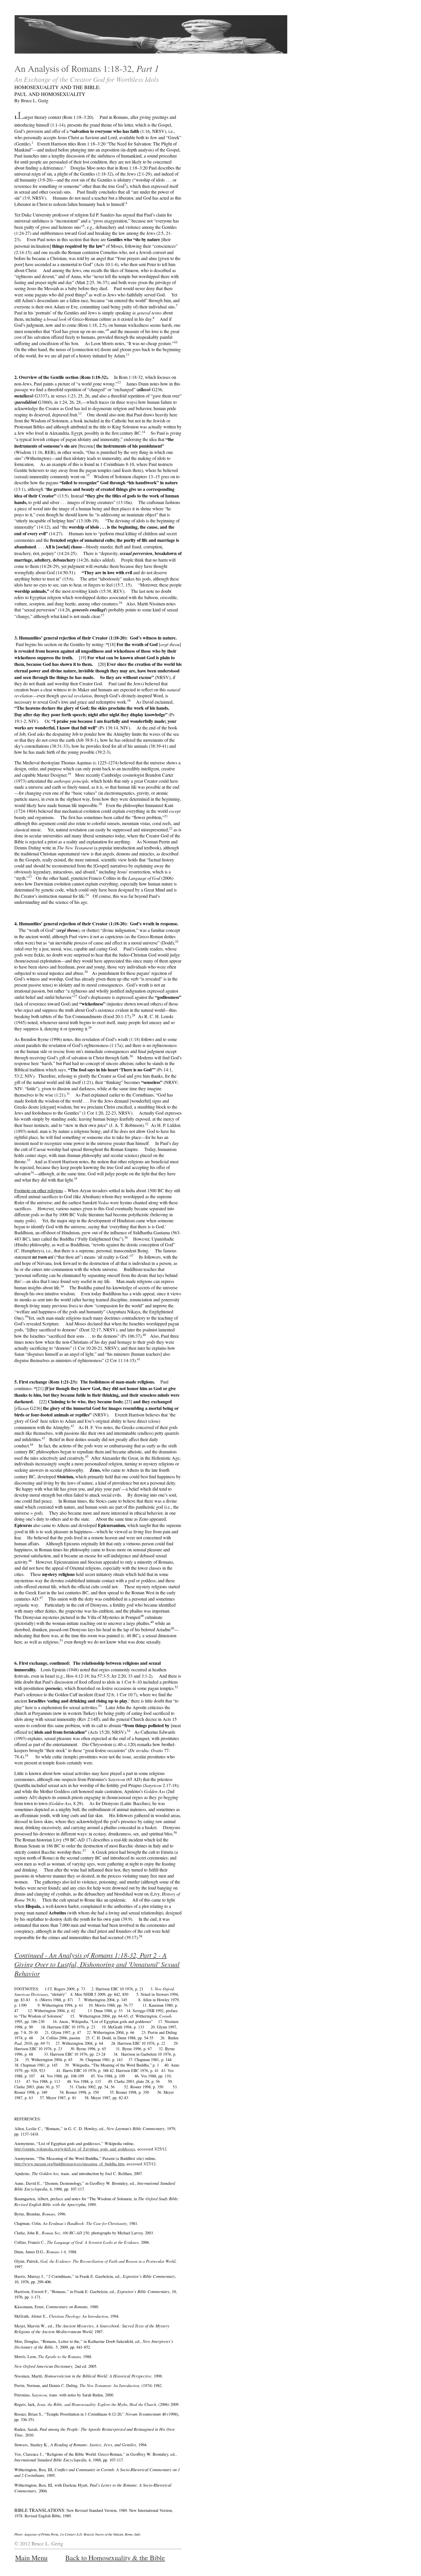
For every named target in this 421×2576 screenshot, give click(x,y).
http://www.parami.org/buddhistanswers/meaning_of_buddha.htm (69, 2164)
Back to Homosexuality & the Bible (115, 2558)
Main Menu (31, 2558)
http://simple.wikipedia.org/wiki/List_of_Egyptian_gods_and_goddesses (75, 2149)
